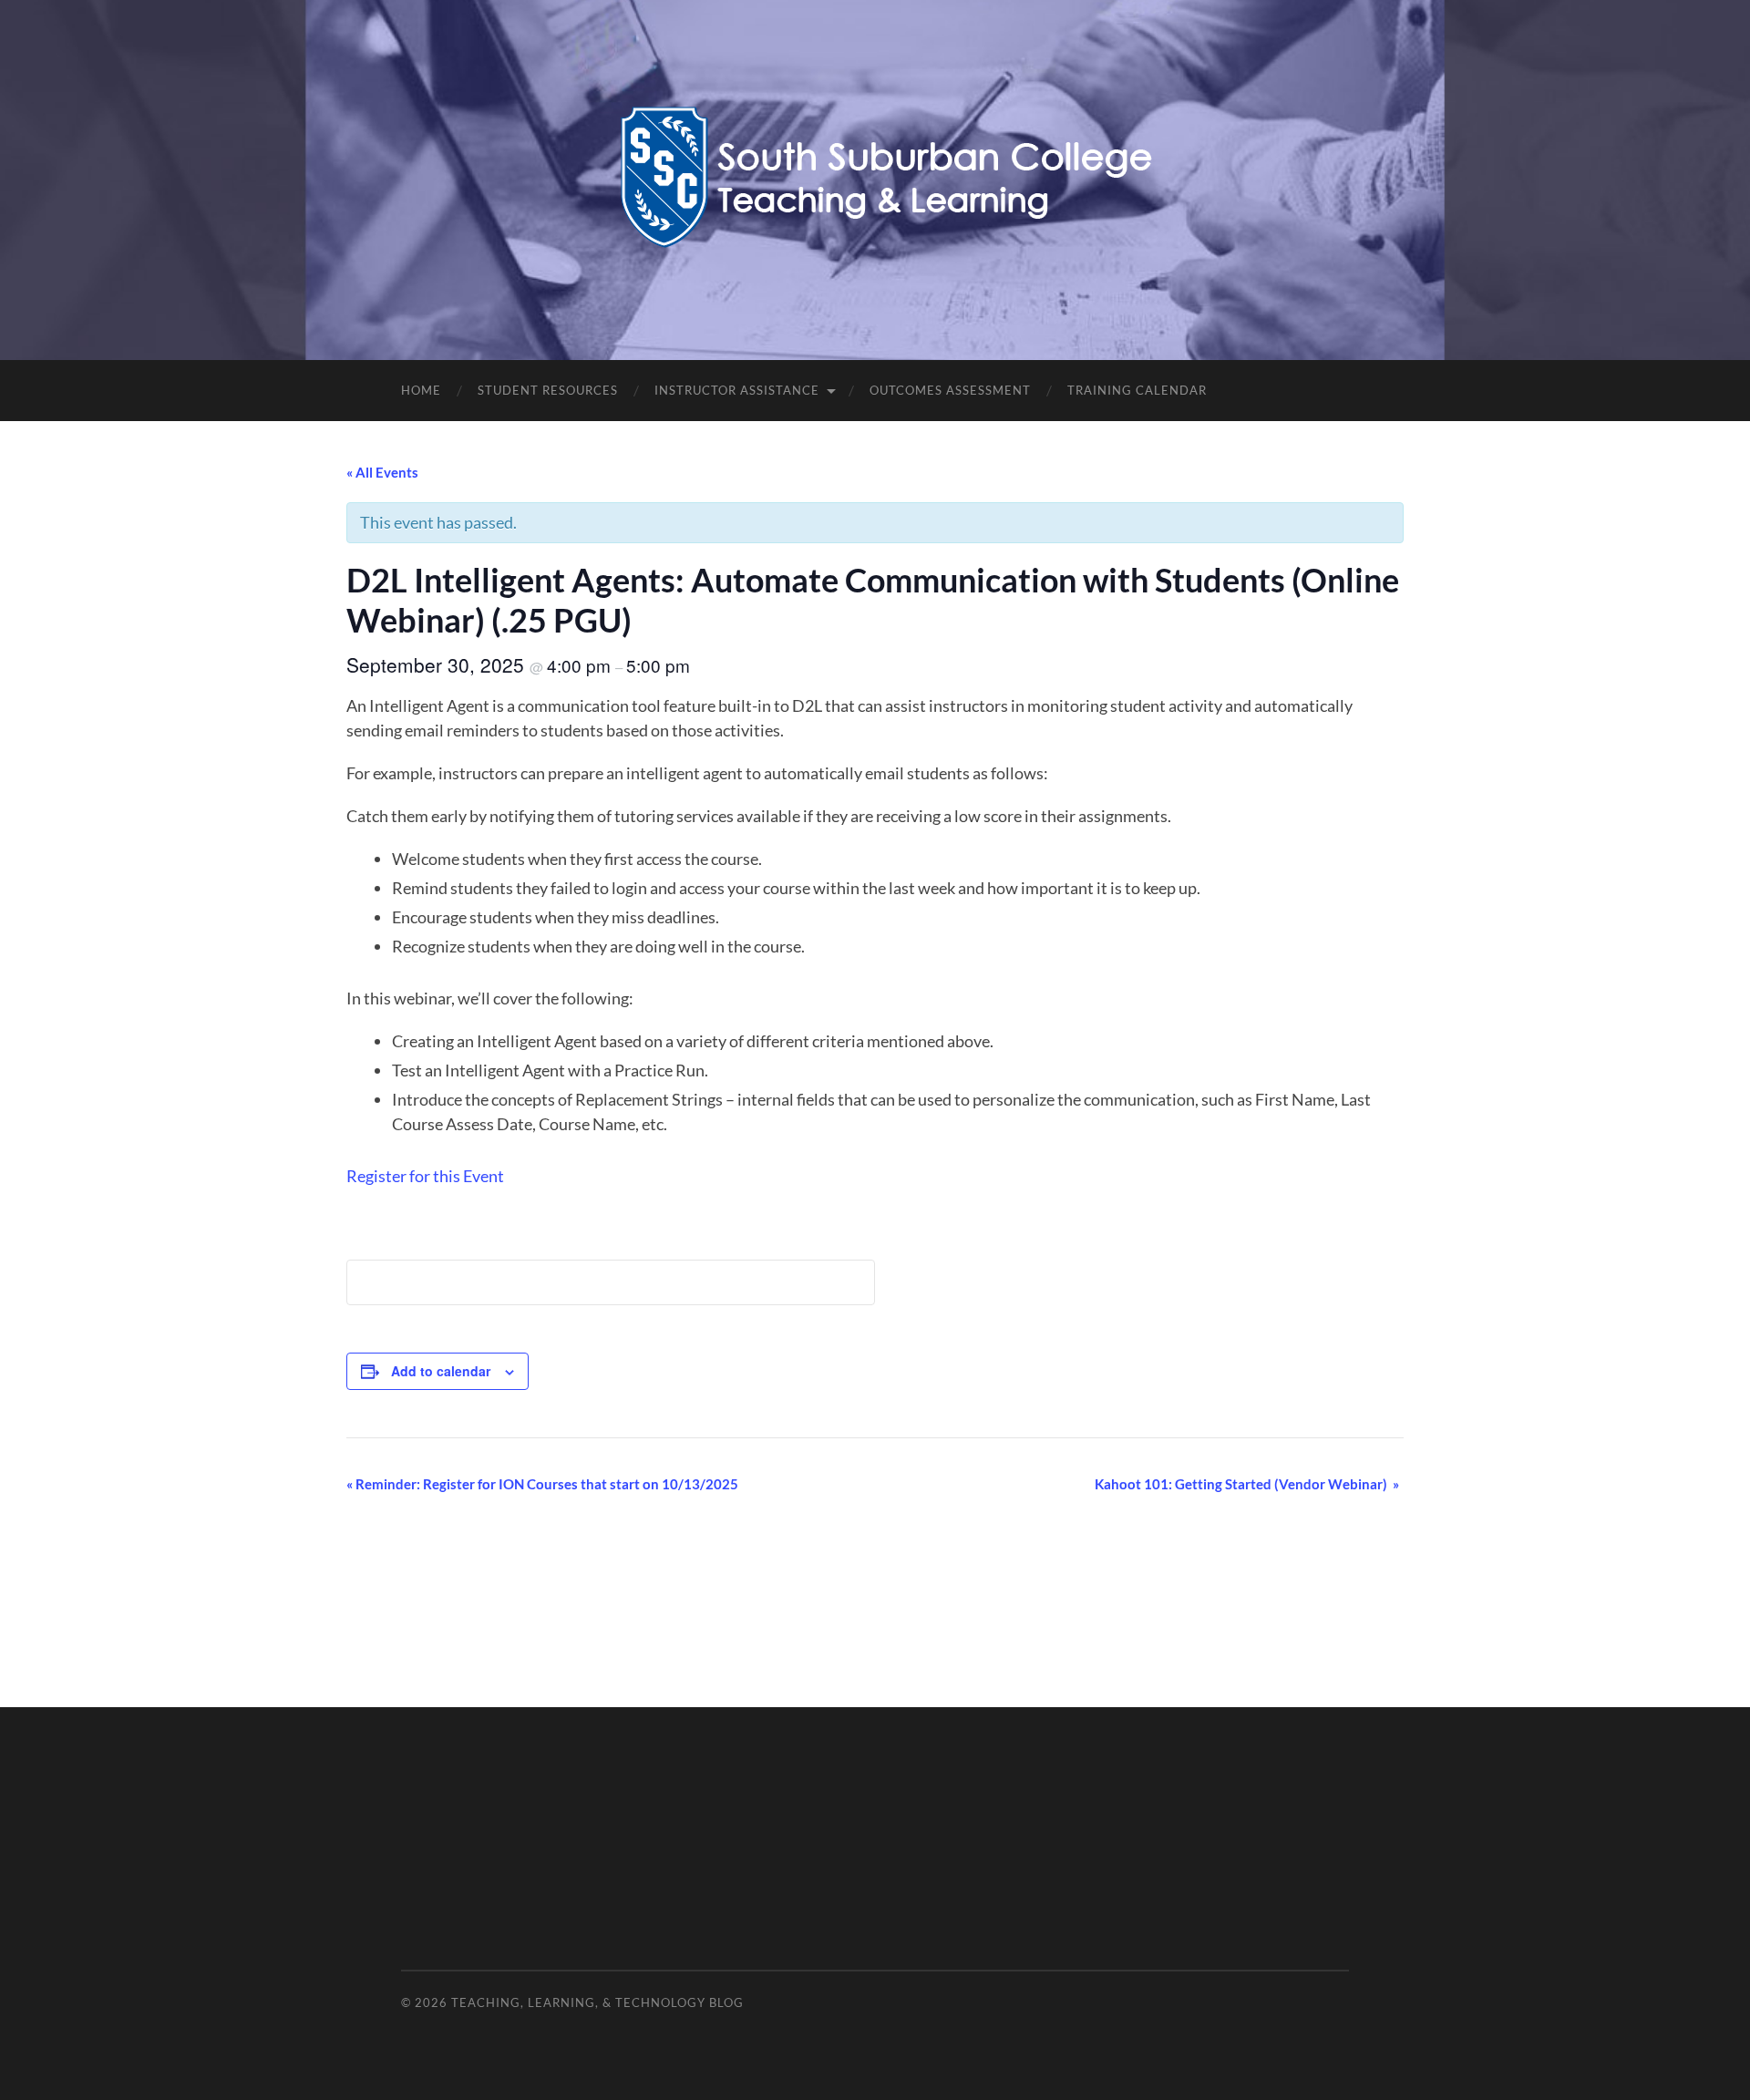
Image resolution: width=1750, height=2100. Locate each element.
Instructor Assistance (737, 390)
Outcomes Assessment (950, 390)
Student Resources (548, 390)
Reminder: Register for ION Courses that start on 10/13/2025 (542, 1484)
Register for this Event (425, 1176)
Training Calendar (1137, 390)
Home (421, 390)
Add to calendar (441, 1371)
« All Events (382, 472)
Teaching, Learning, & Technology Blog (597, 2002)
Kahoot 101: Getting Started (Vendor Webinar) (1247, 1484)
